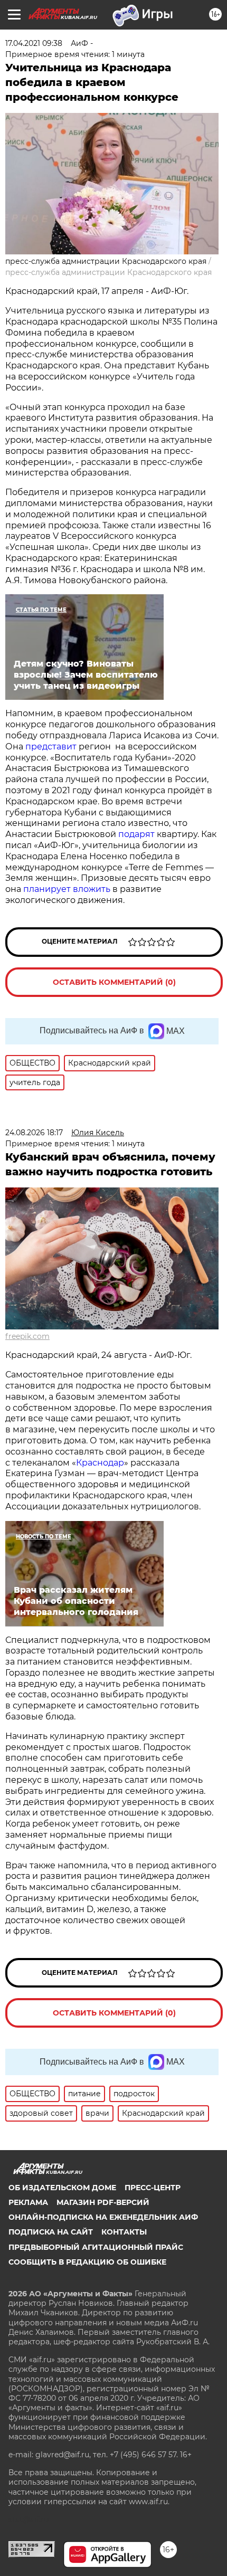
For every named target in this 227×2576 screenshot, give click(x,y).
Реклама (28, 2202)
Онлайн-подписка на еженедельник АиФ (103, 2217)
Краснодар (100, 1463)
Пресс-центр (153, 2188)
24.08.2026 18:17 (34, 1133)
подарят (138, 834)
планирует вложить (67, 889)
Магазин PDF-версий (103, 2202)
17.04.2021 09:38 (34, 43)
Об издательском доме (62, 2188)
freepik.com (27, 1336)
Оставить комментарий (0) (114, 982)
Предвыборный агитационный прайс (96, 2247)
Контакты (124, 2232)
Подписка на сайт (51, 2232)
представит (51, 747)
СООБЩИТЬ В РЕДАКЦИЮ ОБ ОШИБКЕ (87, 2262)
